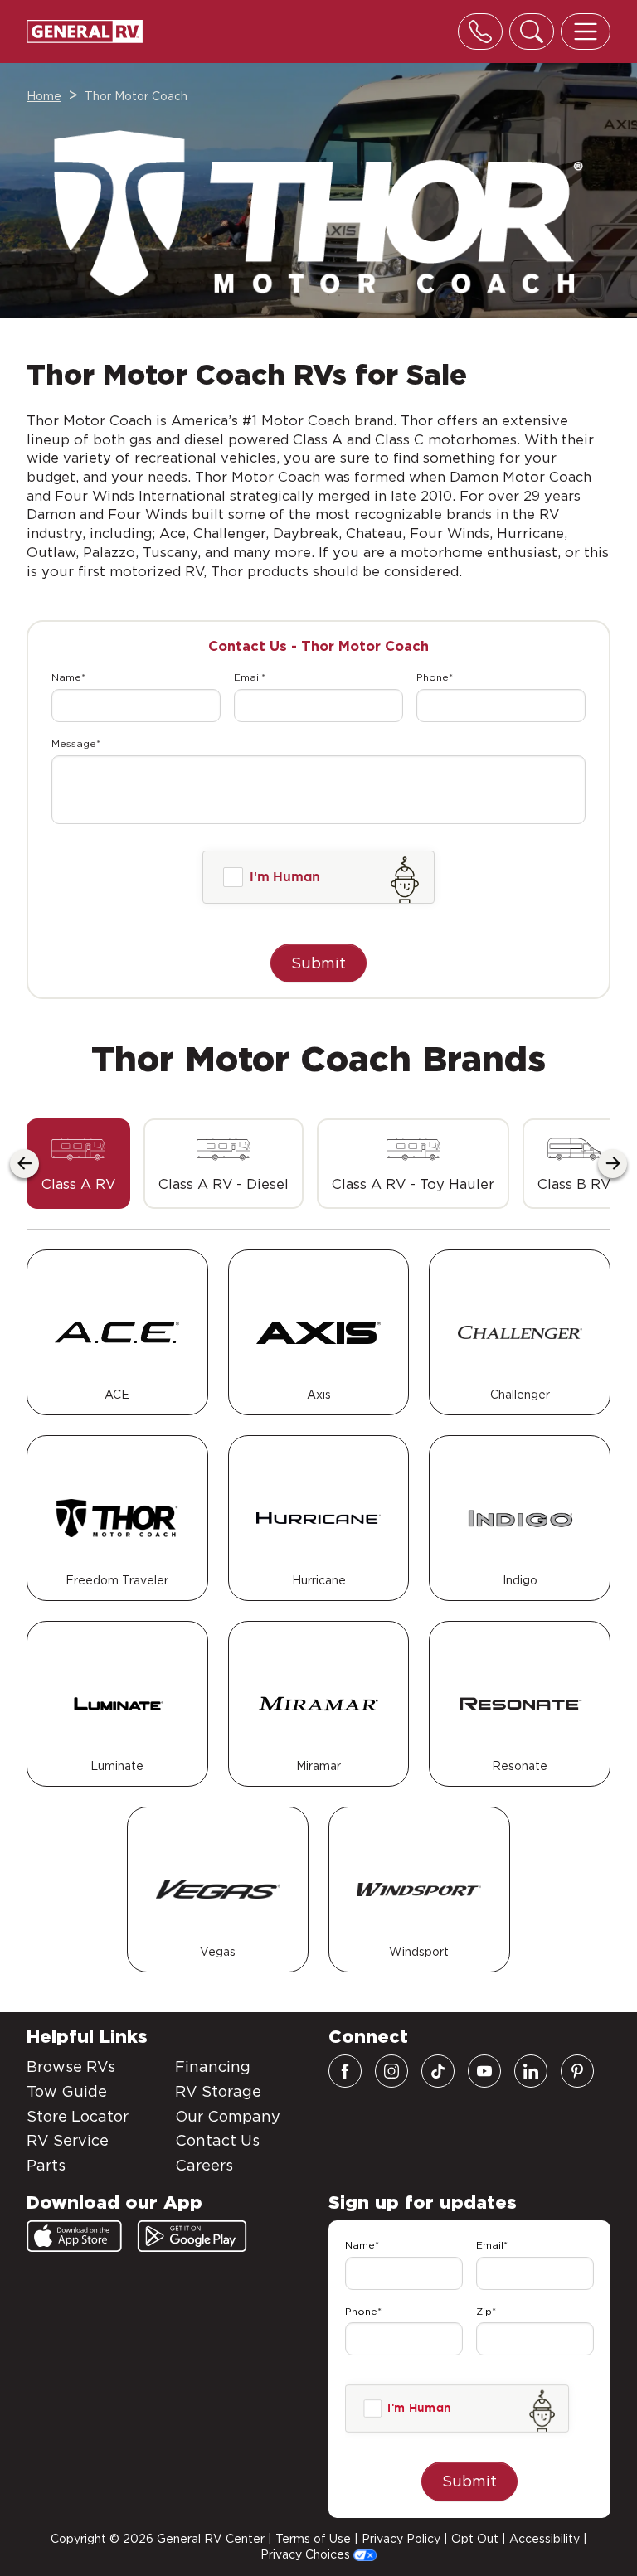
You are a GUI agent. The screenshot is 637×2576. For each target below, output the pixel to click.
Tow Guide (67, 2091)
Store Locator (78, 2116)
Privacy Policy (401, 2539)
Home (44, 96)
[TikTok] (438, 2071)
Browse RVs (71, 2067)
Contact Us (217, 2140)
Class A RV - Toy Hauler (413, 1184)
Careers (204, 2165)
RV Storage (218, 2091)
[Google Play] (192, 2236)
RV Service (68, 2140)
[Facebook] (345, 2071)
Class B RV (574, 1184)
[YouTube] (484, 2071)
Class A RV (78, 1184)
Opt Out (475, 2539)
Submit (318, 963)
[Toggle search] (532, 32)
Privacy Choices (307, 2554)
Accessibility (545, 2539)
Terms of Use (313, 2539)
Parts (46, 2165)
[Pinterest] (577, 2071)
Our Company (228, 2116)
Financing (213, 2067)
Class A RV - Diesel (224, 1184)
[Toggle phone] (480, 32)
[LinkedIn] (531, 2071)
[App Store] (74, 2236)
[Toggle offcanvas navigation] (586, 32)
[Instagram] (391, 2071)
